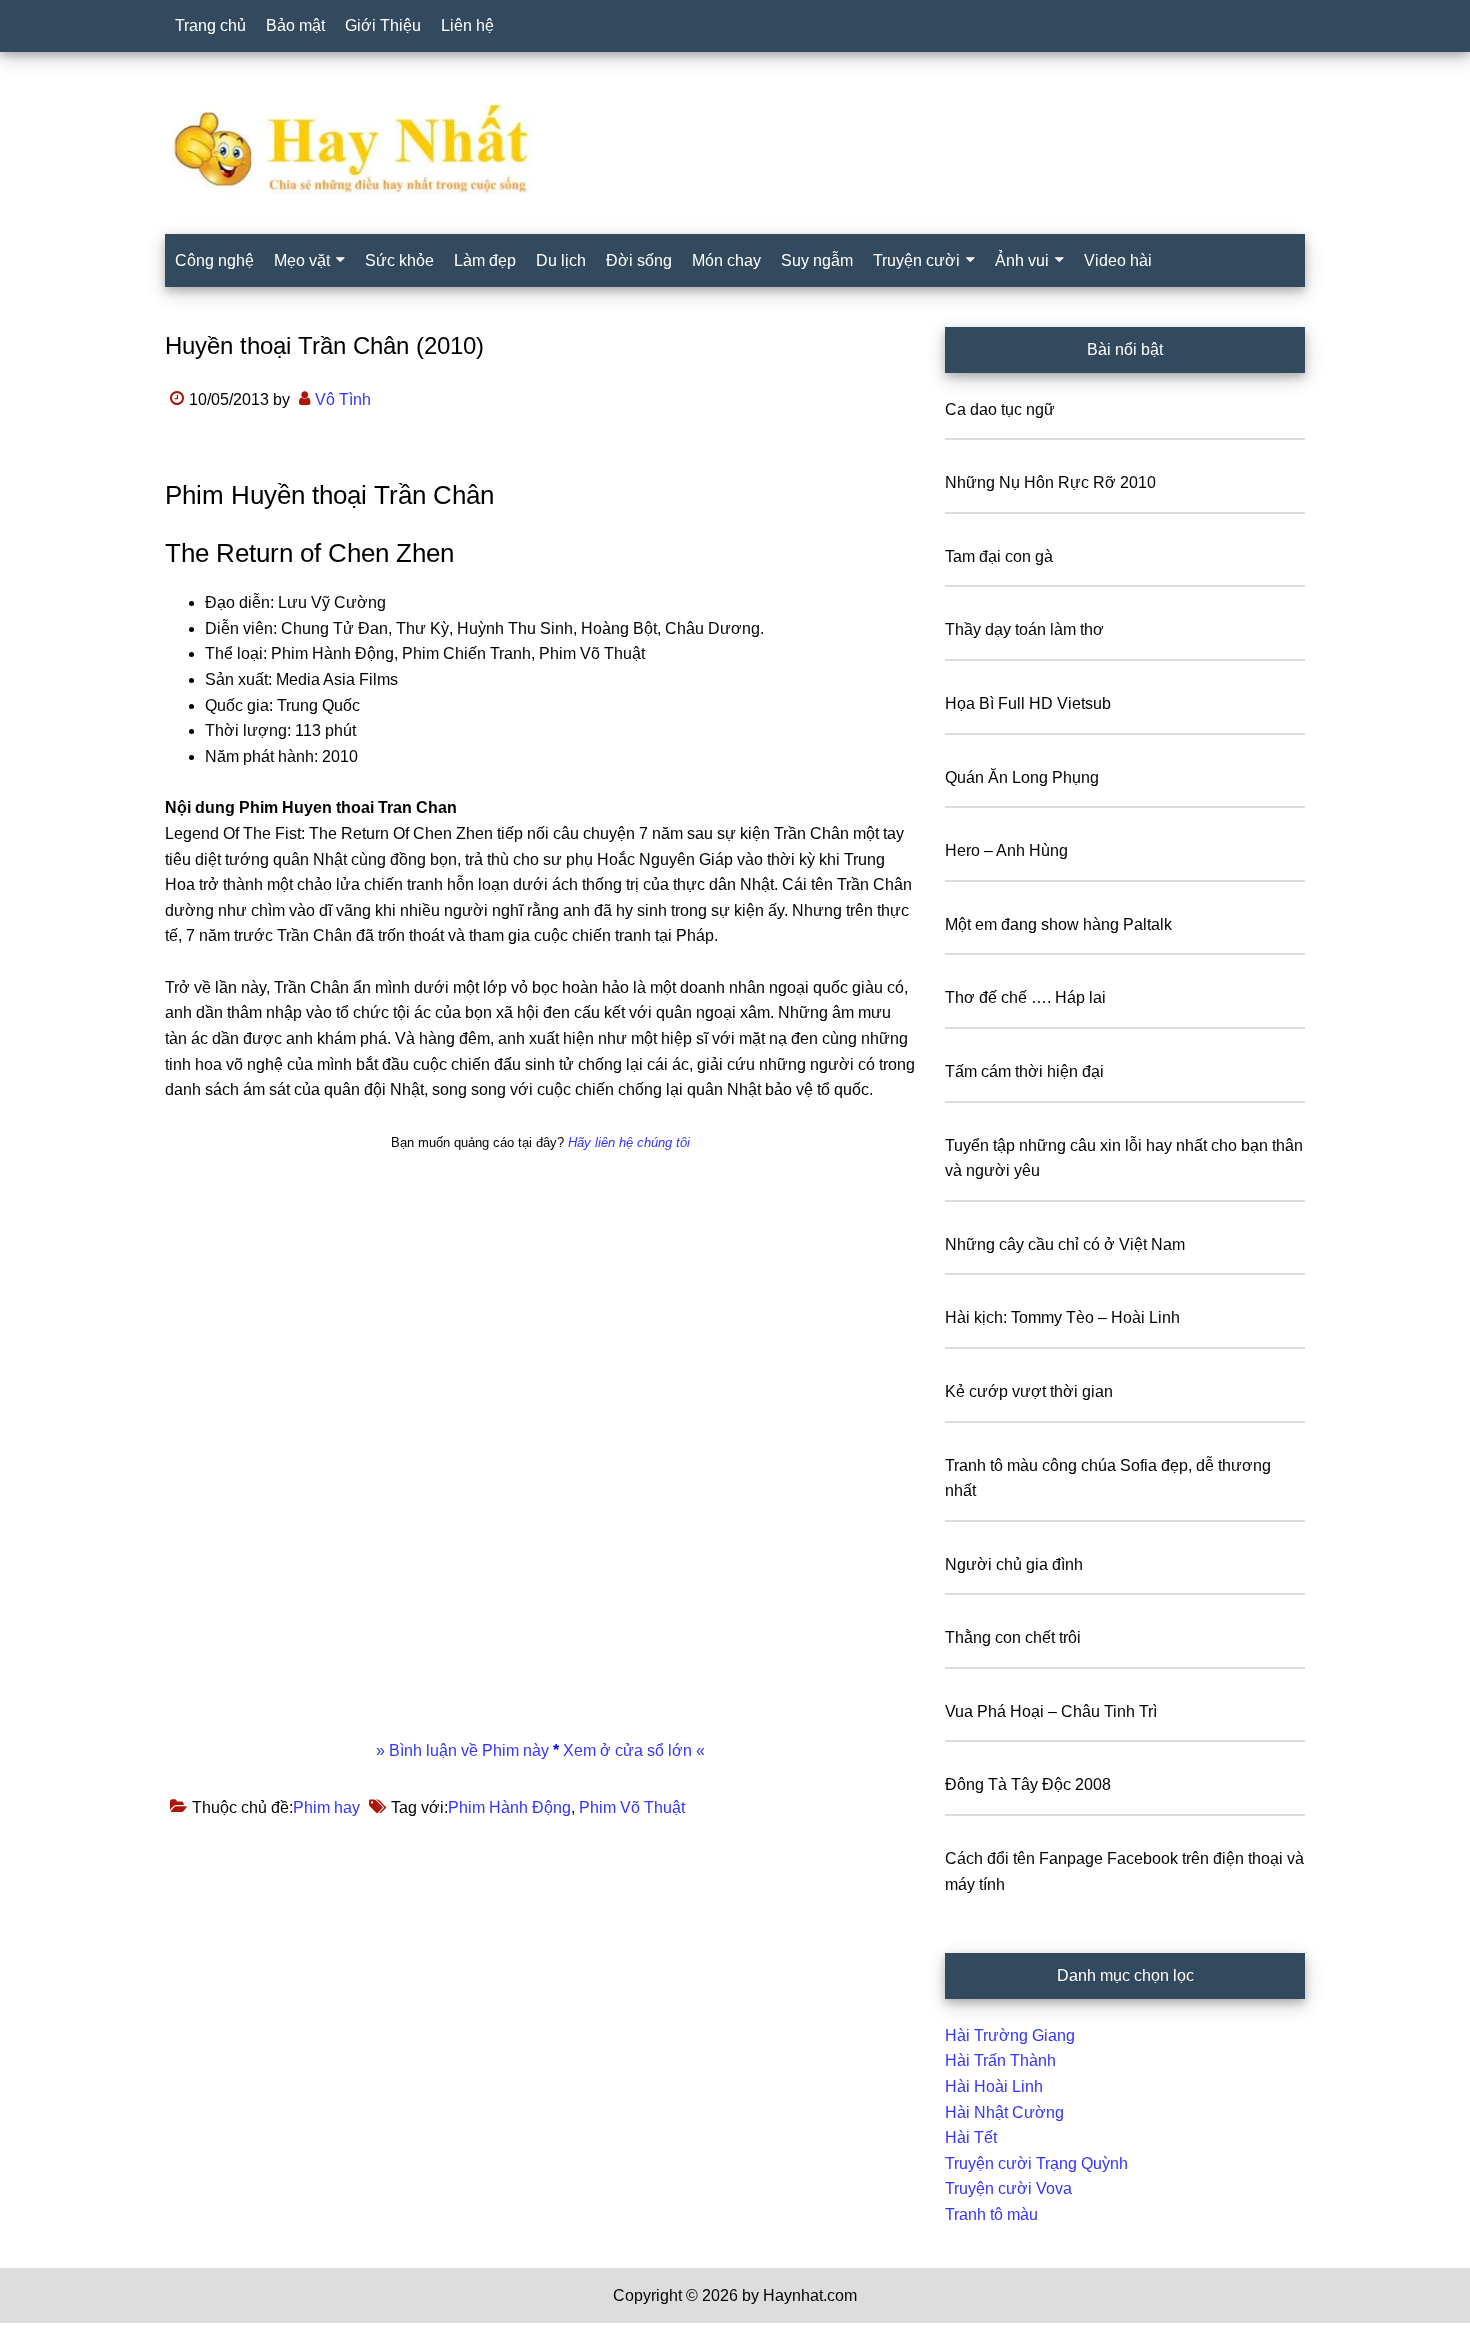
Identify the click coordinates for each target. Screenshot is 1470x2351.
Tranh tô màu (991, 2214)
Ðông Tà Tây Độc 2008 (1028, 1784)
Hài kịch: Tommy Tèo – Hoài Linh (1062, 1317)
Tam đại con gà (999, 556)
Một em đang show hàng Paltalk (1058, 924)
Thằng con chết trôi (1013, 1637)
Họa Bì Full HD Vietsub (1028, 703)
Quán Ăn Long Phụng (1022, 777)
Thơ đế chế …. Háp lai (1025, 997)
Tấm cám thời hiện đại (1024, 1071)
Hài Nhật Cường (1004, 2112)
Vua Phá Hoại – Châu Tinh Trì (1051, 1711)
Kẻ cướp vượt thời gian (1029, 1391)
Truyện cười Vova (1008, 2188)
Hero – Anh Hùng (1006, 850)
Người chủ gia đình (1014, 1564)
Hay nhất (735, 149)
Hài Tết (971, 2137)
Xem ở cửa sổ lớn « (632, 1750)
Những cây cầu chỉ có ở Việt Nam (1065, 1244)
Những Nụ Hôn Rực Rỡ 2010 (1050, 482)
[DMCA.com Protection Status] (50, 2337)
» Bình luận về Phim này (464, 1750)
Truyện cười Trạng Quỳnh (1036, 2163)
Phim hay (326, 1807)
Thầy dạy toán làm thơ (1024, 629)
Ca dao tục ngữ (1000, 409)
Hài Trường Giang (1010, 2035)
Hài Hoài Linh (994, 2086)
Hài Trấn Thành (1000, 2060)
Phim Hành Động (509, 1807)
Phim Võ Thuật (632, 1807)
